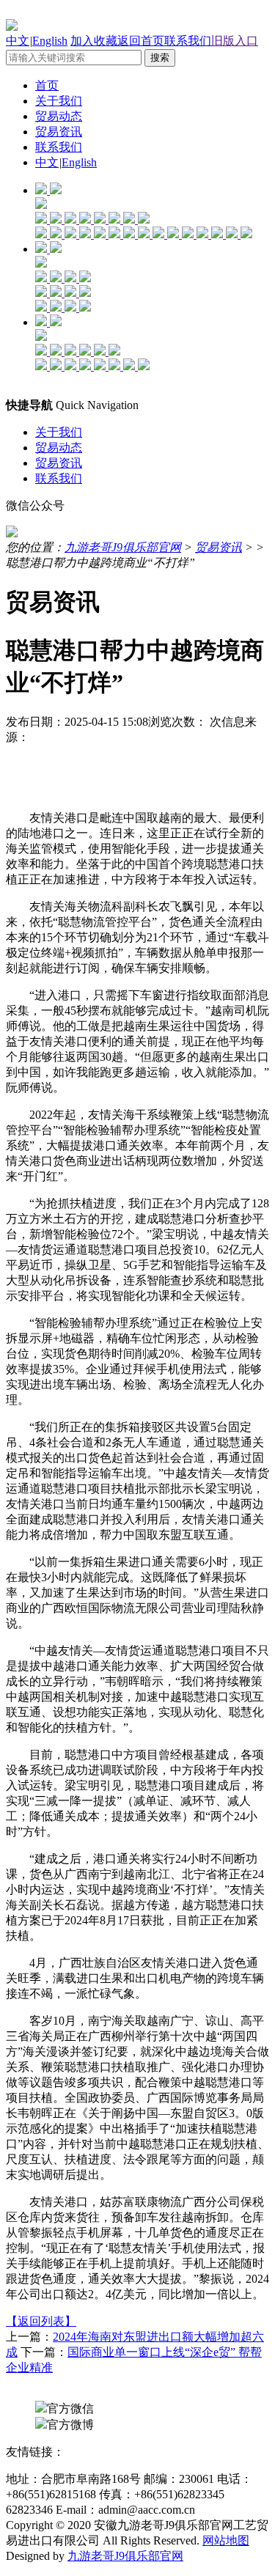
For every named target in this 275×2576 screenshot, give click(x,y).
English (50, 41)
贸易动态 (59, 116)
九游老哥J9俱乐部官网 (123, 547)
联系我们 (188, 41)
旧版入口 (235, 41)
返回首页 (141, 41)
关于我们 (59, 101)
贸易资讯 (59, 132)
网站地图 (226, 2540)
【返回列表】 (41, 2321)
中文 (18, 41)
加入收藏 (94, 41)
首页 (47, 85)
